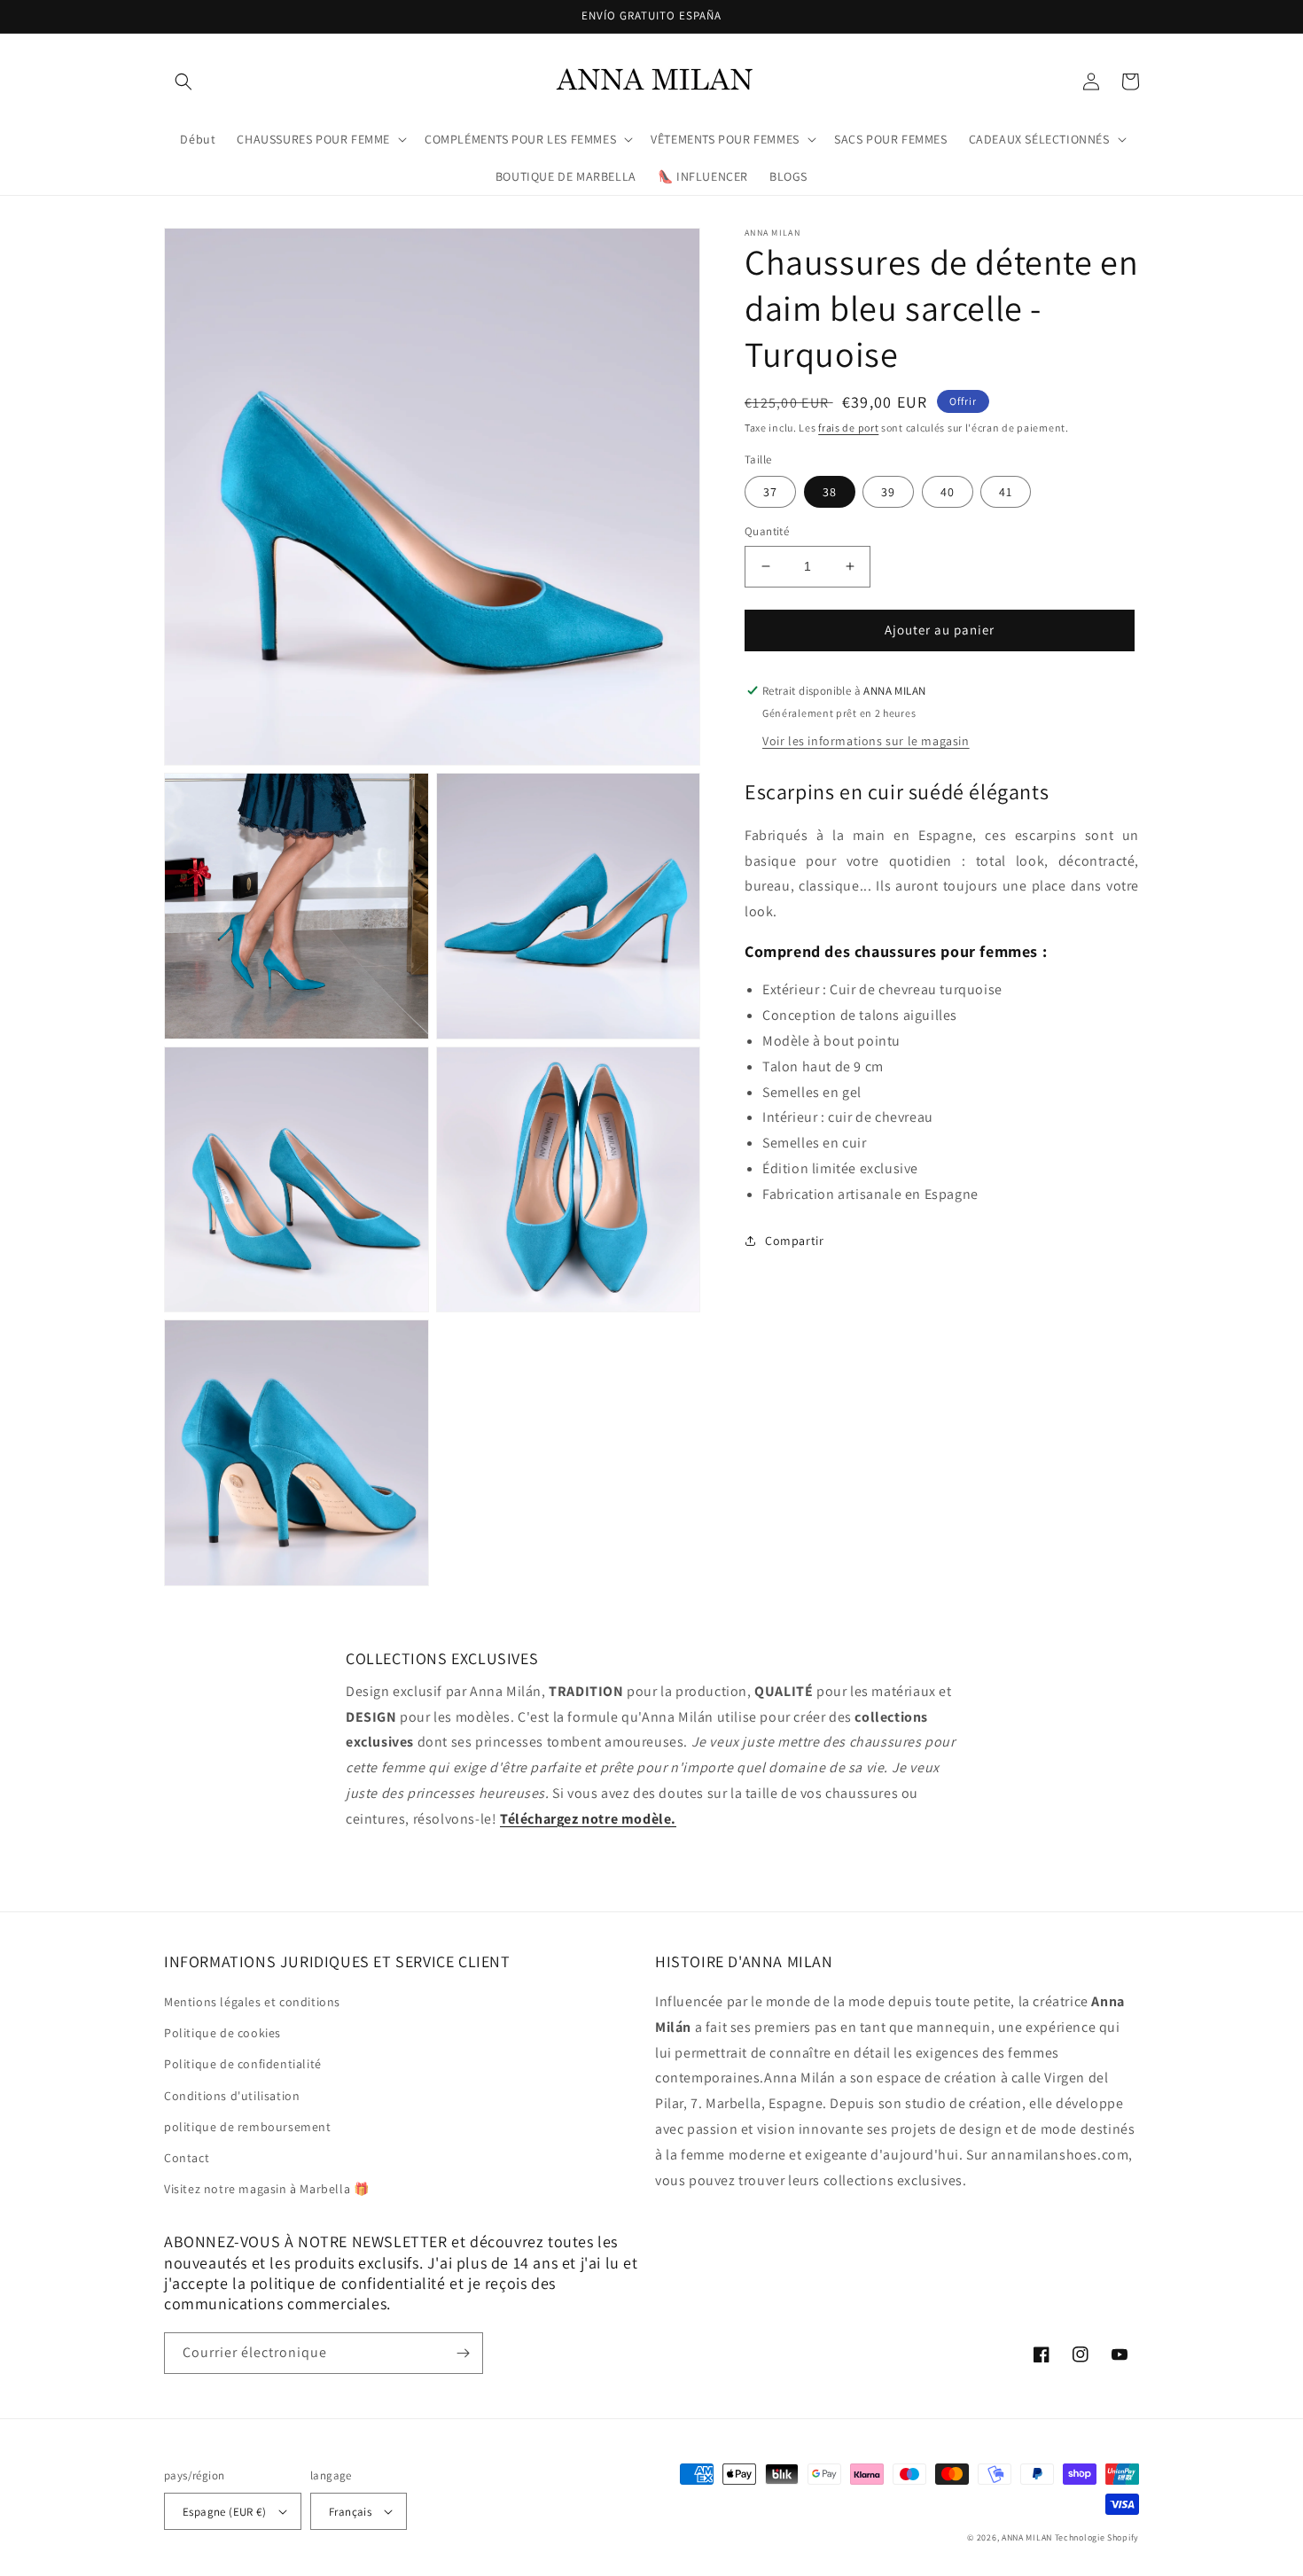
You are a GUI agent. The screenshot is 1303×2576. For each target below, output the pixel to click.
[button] (183, 82)
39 (888, 492)
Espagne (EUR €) (224, 2512)
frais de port (848, 428)
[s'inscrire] (463, 2353)
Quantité (767, 531)
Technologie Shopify (1097, 2537)
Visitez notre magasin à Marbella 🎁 (266, 2189)
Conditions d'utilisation (232, 2096)
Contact (187, 2158)
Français (350, 2512)
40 (948, 492)
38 (830, 492)
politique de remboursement (248, 2127)
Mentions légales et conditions (252, 2002)
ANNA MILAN (1027, 2537)
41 (1006, 492)
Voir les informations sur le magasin (866, 741)
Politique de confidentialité (243, 2064)
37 (770, 492)
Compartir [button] (794, 1240)
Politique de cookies (222, 2033)
